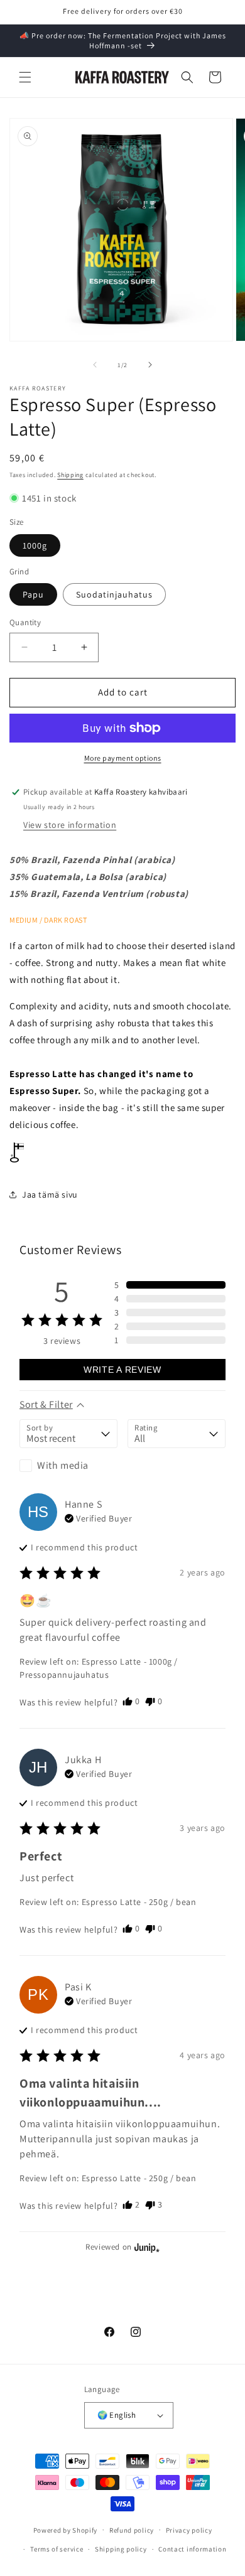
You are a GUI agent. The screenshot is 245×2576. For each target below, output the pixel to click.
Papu (33, 594)
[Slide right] (150, 365)
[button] (25, 77)
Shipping (70, 475)
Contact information (192, 2549)
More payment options (123, 758)
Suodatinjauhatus (114, 594)
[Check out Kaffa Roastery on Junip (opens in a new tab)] (146, 2247)
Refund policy (132, 2530)
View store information (70, 825)
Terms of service (57, 2549)
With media (63, 1465)
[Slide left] (95, 365)
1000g (35, 545)
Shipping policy (121, 2549)
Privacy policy (189, 2530)
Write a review (122, 1370)
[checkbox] (68, 1466)
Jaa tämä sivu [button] (50, 1194)
